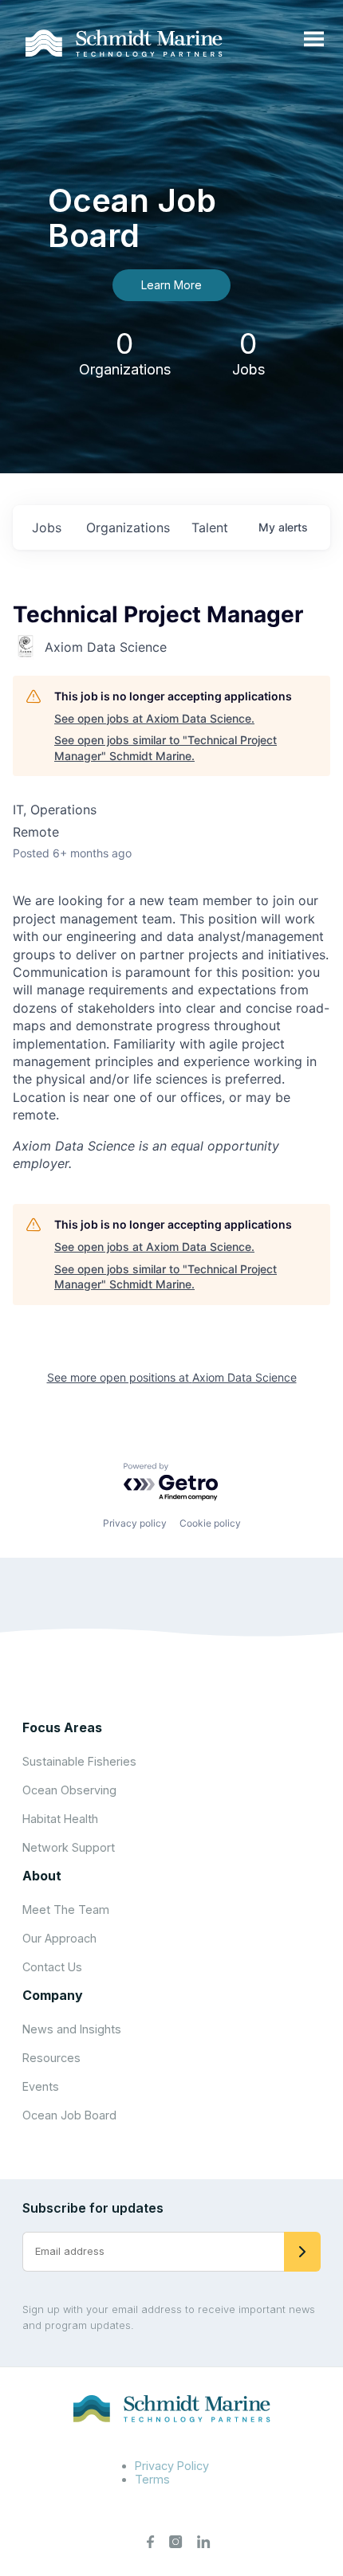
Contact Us (52, 1967)
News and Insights (72, 2029)
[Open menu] (314, 40)
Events (41, 2086)
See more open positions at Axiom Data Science (172, 1377)
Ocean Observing (69, 1790)
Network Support (69, 1847)
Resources (51, 2058)
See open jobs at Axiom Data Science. (154, 718)
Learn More (171, 285)
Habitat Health (60, 1819)
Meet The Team (66, 1909)
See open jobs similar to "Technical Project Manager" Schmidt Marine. (166, 748)
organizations (128, 527)
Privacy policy (135, 1523)
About (42, 1876)
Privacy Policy (172, 2466)
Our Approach (59, 1938)
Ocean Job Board (69, 2115)
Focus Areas (62, 1727)
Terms (152, 2479)
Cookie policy (210, 1523)
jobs (47, 527)
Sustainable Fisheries (79, 1761)
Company (53, 1995)
